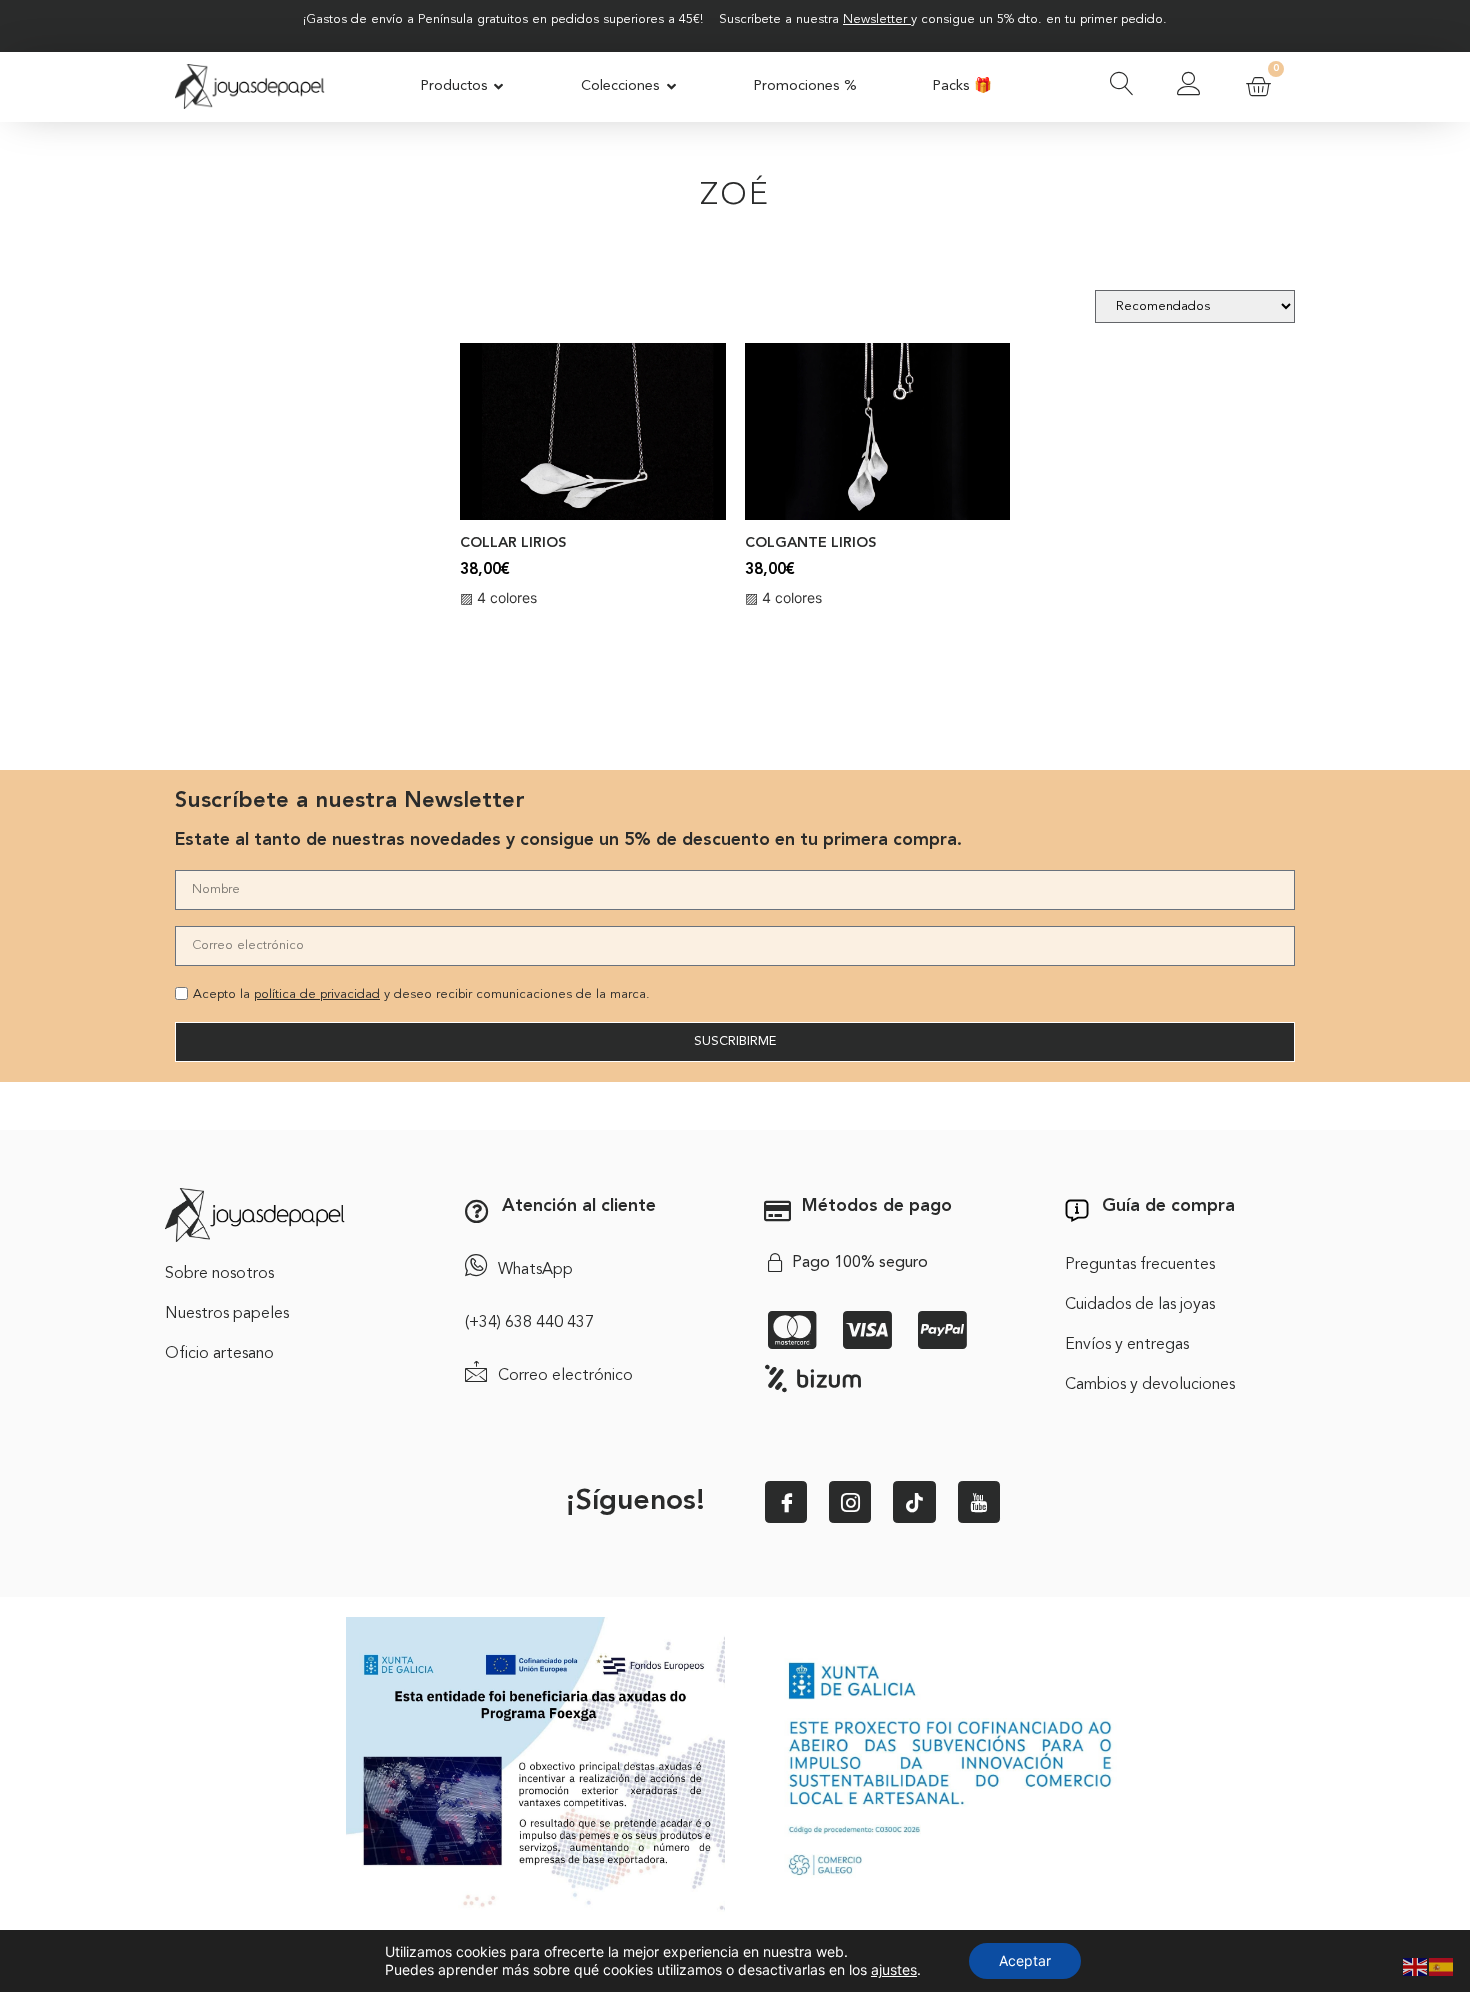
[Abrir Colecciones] (671, 87)
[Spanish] (1442, 1965)
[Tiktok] (914, 1502)
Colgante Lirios (810, 543)
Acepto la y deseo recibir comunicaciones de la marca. (421, 994)
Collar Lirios (513, 543)
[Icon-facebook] (786, 1502)
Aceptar (1025, 1960)
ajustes (894, 1969)
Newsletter (875, 19)
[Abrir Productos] (499, 87)
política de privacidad (317, 994)
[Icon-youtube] (979, 1502)
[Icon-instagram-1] (850, 1502)
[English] (1416, 1965)
